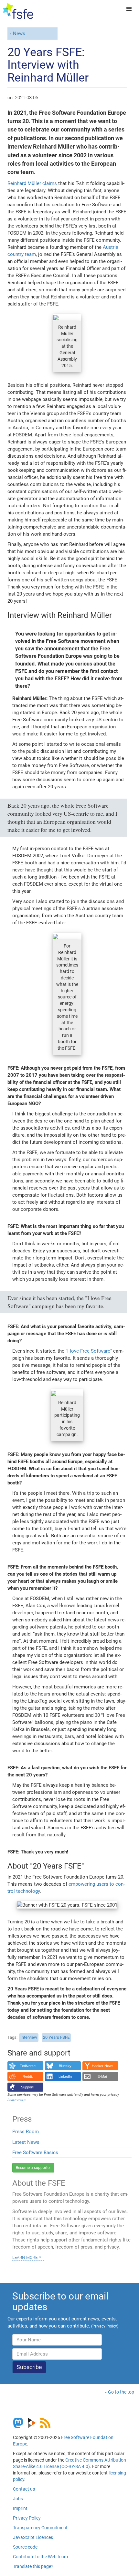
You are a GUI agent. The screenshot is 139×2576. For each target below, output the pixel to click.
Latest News (26, 2142)
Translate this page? (33, 2566)
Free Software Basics (35, 2153)
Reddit (28, 2076)
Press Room (26, 2132)
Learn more (25, 2257)
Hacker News (103, 2066)
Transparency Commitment (40, 2528)
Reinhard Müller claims (32, 183)
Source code (25, 2547)
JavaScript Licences (33, 2537)
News (19, 34)
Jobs (18, 2499)
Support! (28, 2087)
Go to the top (121, 2392)
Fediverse (28, 2066)
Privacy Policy (27, 2518)
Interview (29, 2037)
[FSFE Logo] (18, 11)
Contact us (24, 2489)
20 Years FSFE (56, 2037)
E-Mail (102, 2076)
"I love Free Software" (89, 1351)
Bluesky (65, 2066)
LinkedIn (65, 2076)
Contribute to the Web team (40, 2557)
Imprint (20, 2508)
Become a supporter (33, 2168)
